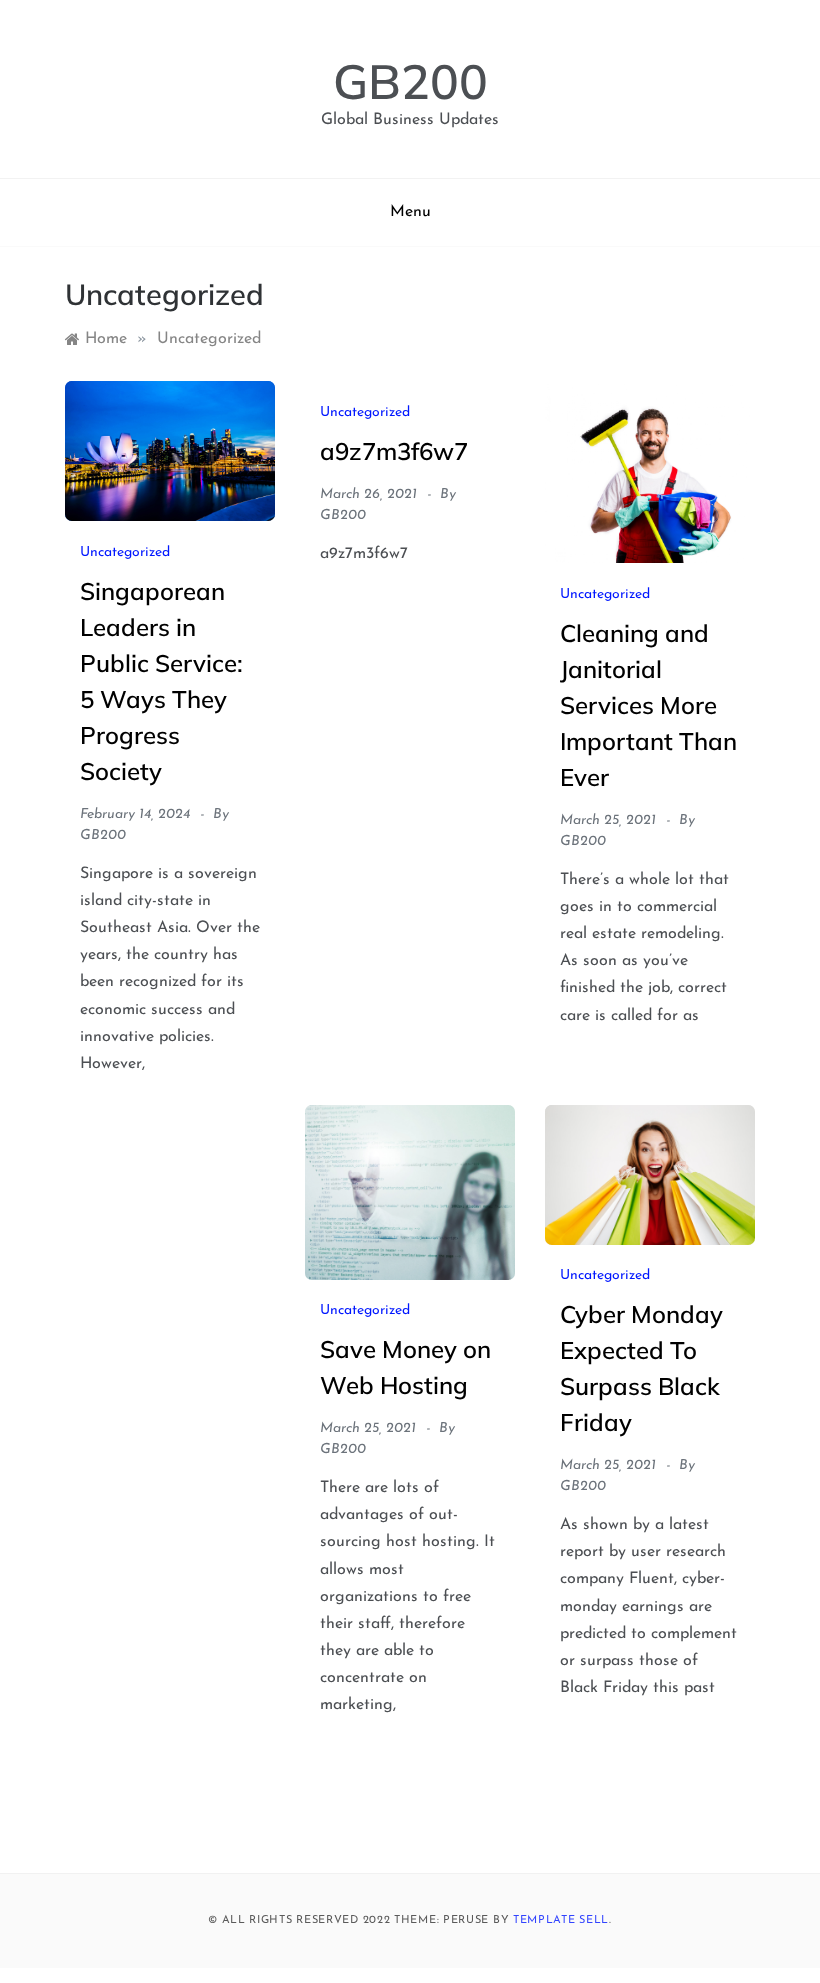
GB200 (410, 81)
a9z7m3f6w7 (394, 451)
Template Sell (561, 1920)
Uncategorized (125, 552)
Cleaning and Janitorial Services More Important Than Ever (648, 705)
